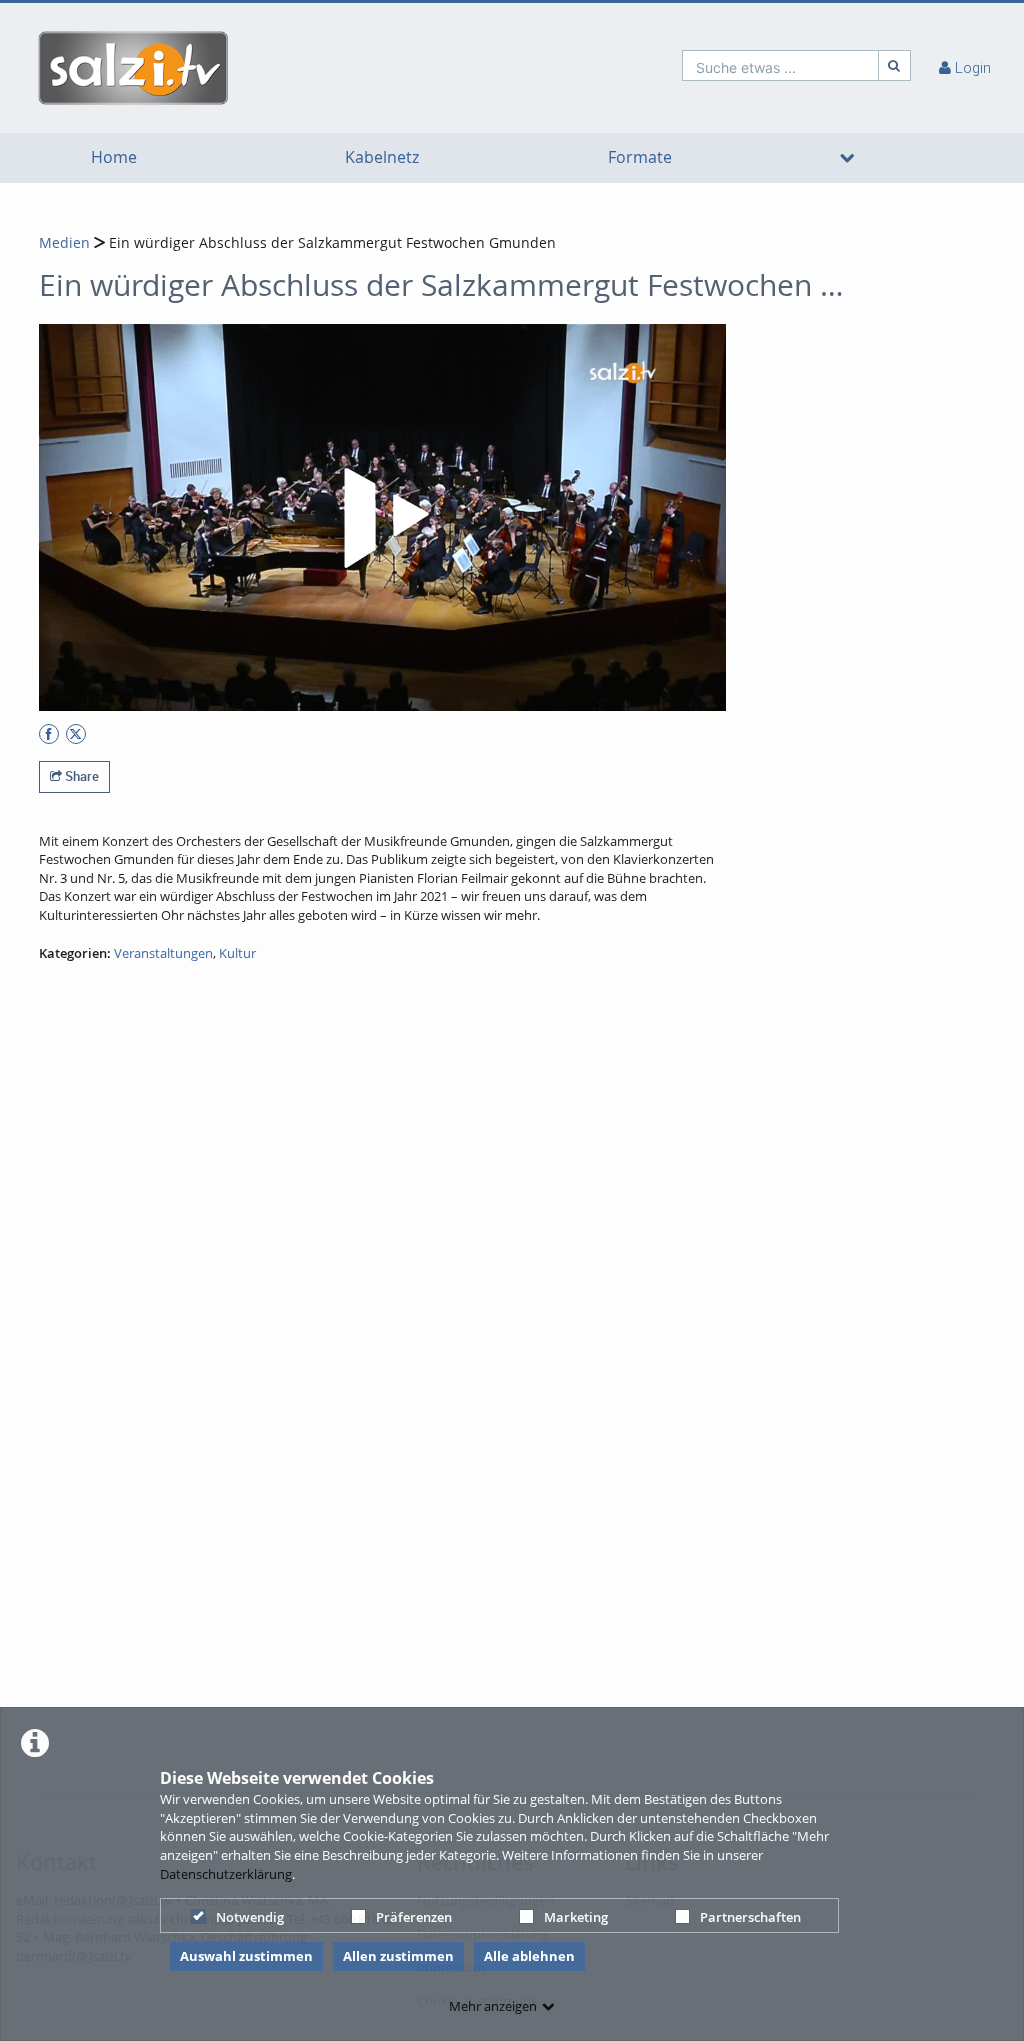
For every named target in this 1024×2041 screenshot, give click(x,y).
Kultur (237, 953)
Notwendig (250, 1917)
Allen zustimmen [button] (398, 1956)
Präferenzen (414, 1917)
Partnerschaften (750, 1917)
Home (114, 157)
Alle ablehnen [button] (529, 1956)
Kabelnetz (382, 157)
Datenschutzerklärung (226, 1874)
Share (80, 776)
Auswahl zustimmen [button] (246, 1956)
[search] (780, 65)
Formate (640, 157)
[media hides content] (847, 158)
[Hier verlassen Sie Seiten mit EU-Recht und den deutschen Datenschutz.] (49, 734)
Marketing (576, 1917)
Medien (64, 242)
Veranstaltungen (163, 953)
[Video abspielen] (383, 518)
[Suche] (895, 65)
